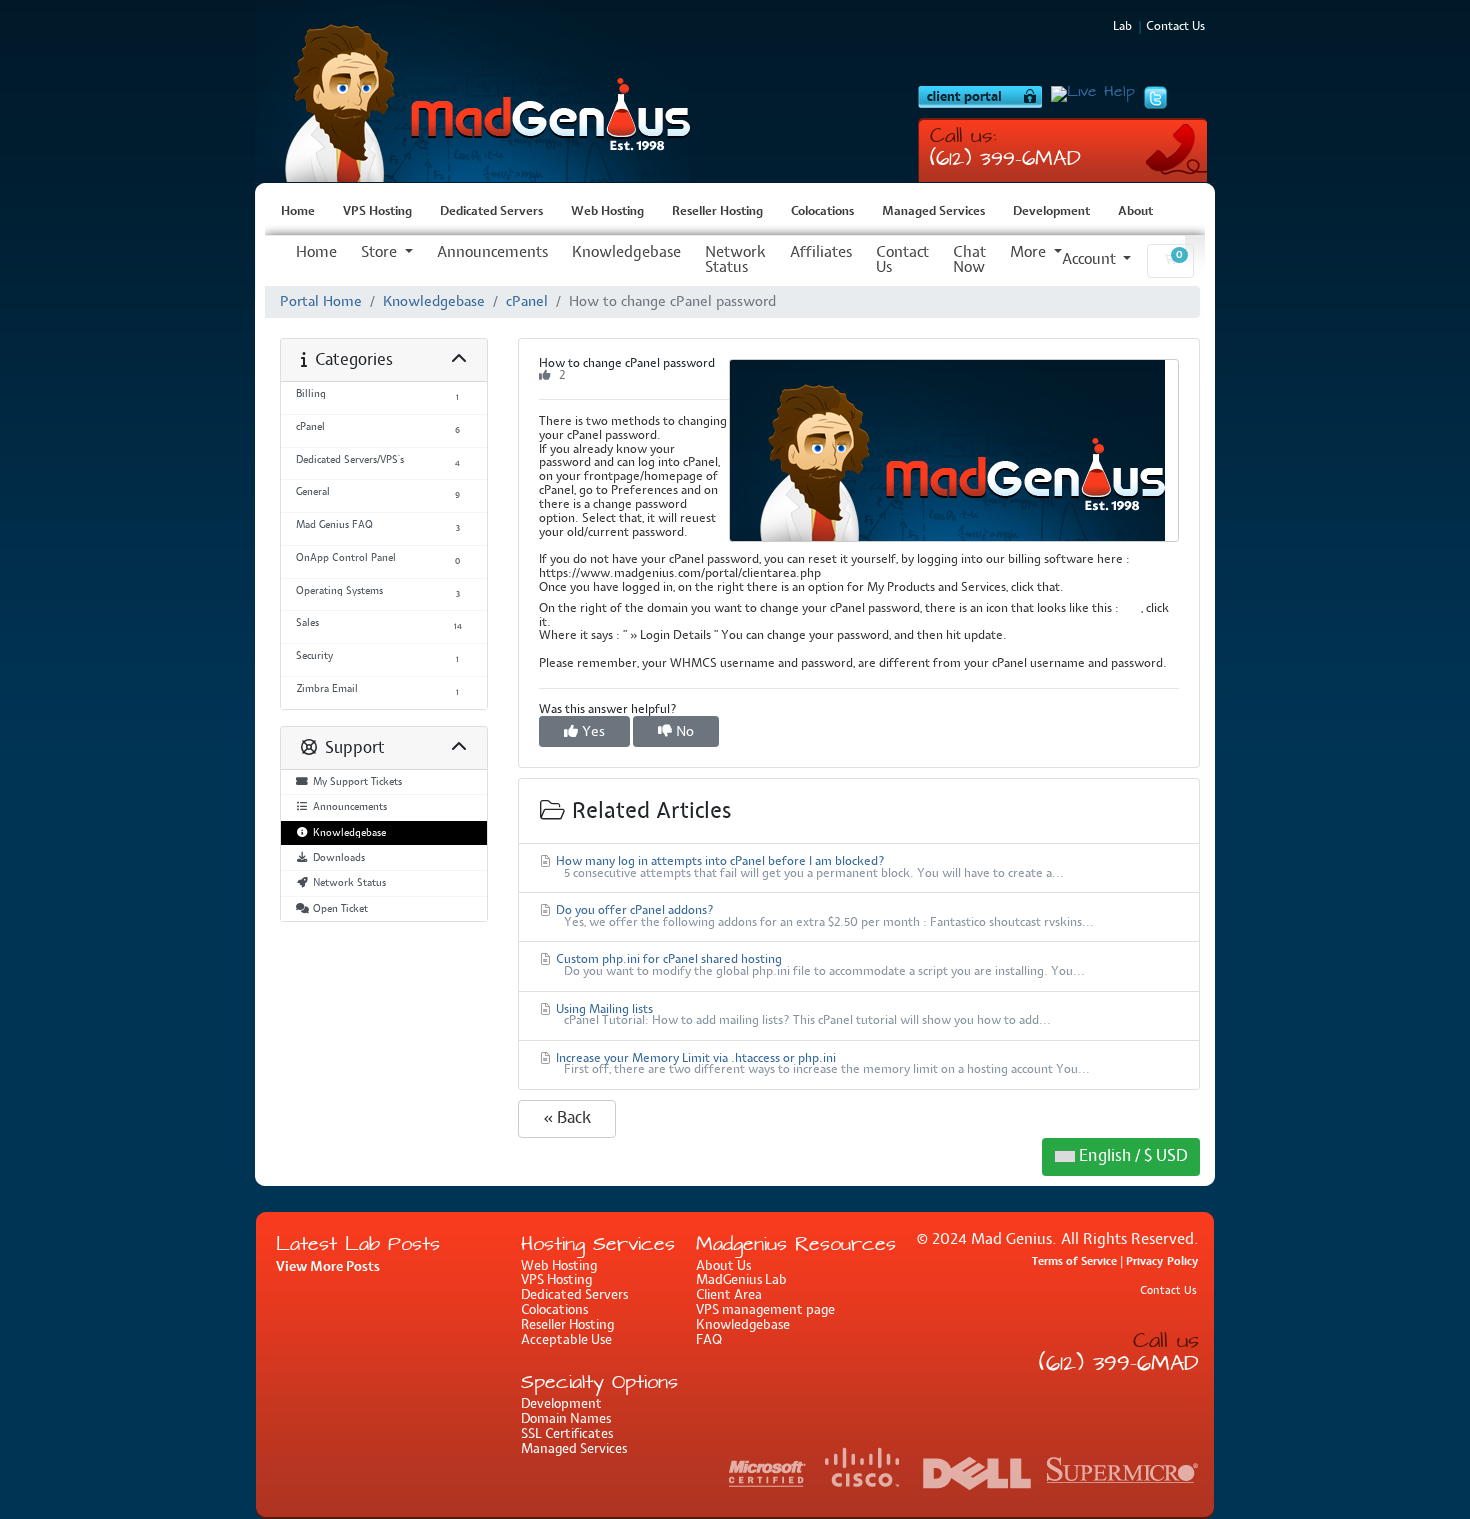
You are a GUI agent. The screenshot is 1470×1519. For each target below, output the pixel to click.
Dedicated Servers (491, 212)
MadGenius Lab (741, 1280)
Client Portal (980, 97)
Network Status (735, 260)
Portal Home (321, 302)
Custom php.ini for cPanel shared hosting (819, 966)
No (683, 731)
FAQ (709, 1340)
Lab (1122, 27)
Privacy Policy (1162, 1261)
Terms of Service (1074, 1261)
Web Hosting (607, 212)
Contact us (1175, 27)
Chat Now (969, 260)
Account (1091, 260)
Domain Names (566, 1419)
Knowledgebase (626, 253)
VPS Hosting (480, 91)
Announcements (492, 253)
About (1135, 212)
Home (298, 212)
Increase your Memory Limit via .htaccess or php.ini (821, 1065)
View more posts (328, 1267)
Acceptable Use (566, 1340)
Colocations (822, 212)
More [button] (1030, 253)
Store (381, 253)
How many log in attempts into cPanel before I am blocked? (808, 868)
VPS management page (765, 1310)
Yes (591, 731)
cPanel (527, 302)
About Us (723, 1266)
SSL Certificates (567, 1434)
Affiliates (821, 253)
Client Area (729, 1295)
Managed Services (933, 212)
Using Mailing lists (802, 1016)
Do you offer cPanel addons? (823, 917)
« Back (567, 1118)
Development (1051, 212)
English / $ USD (1131, 1156)
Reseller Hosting (717, 212)
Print (954, 450)
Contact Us (902, 260)
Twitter (1155, 98)
